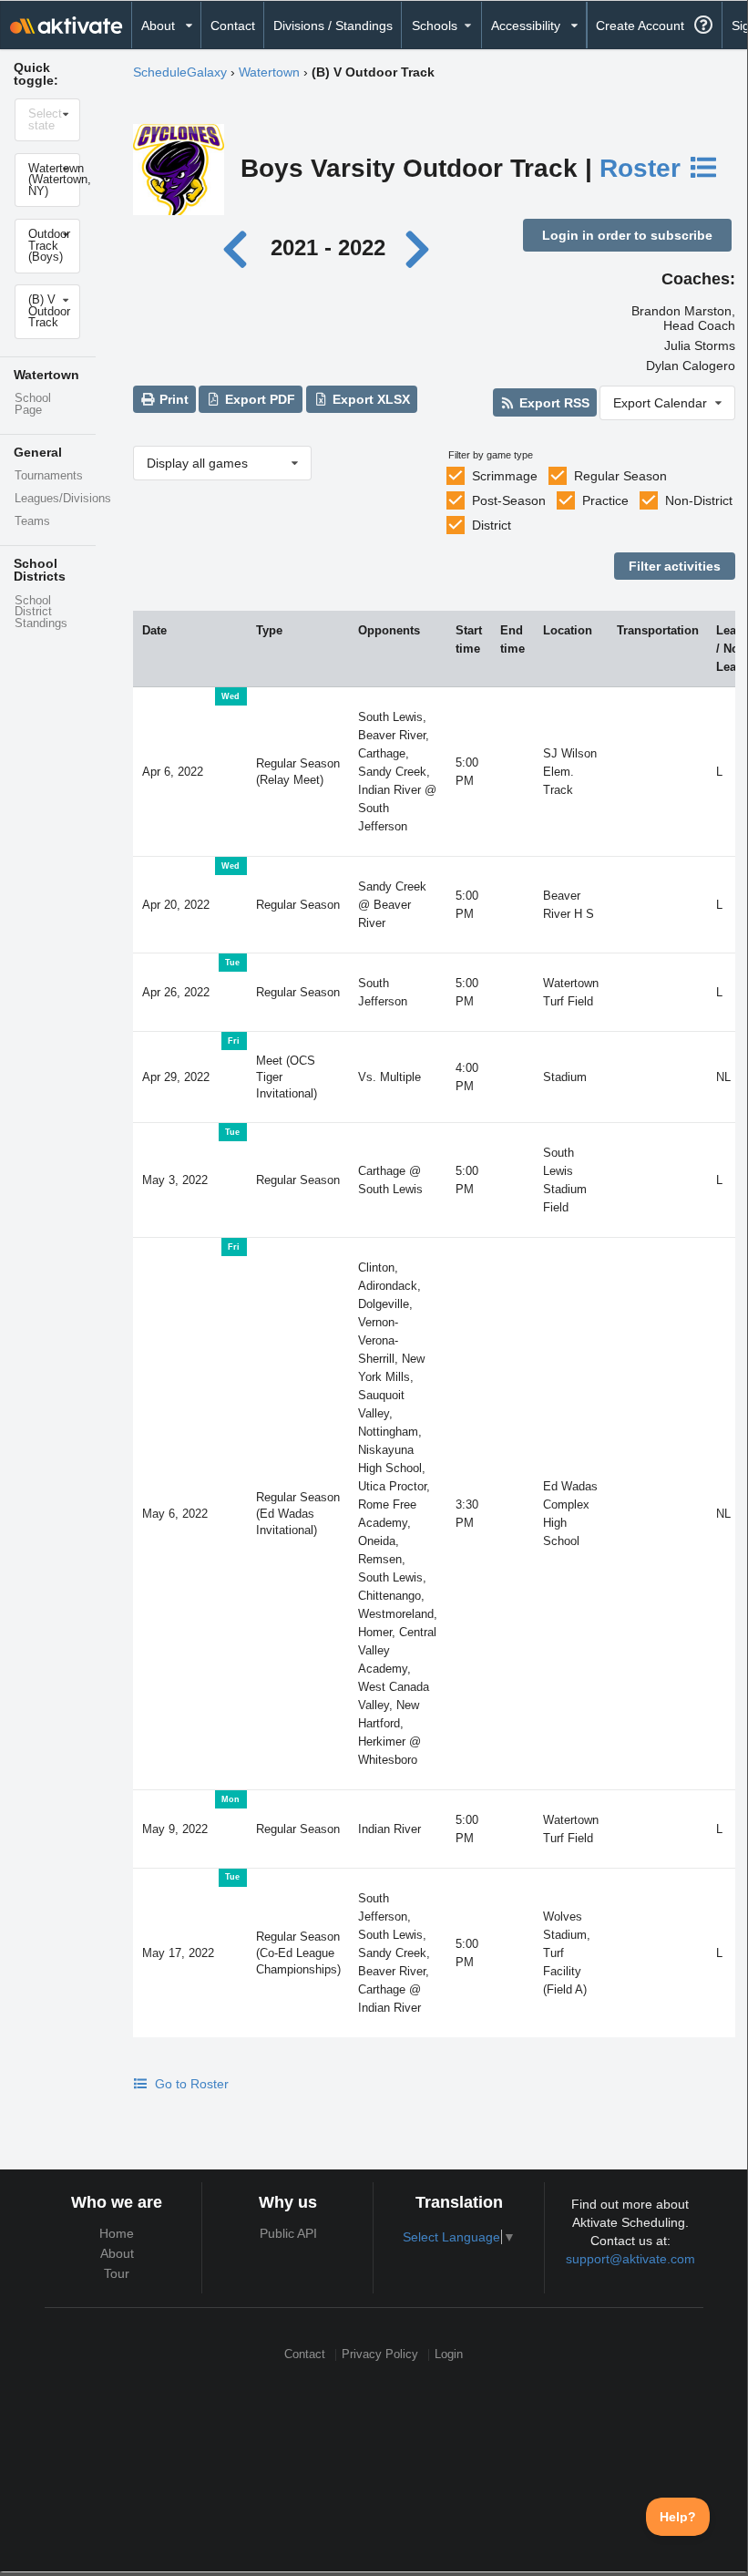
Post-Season (509, 500)
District (492, 525)
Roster (644, 168)
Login (449, 2355)
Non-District (699, 500)
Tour (117, 2273)
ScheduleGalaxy (180, 72)
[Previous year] (240, 247)
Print (172, 399)
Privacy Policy (380, 2355)
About (117, 2253)
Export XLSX (369, 399)
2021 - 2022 (328, 247)
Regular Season (620, 476)
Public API (288, 2233)
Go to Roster (190, 2084)
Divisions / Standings (333, 26)
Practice (605, 500)
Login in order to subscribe (627, 235)
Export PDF (258, 399)
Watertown (269, 72)
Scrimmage (505, 476)
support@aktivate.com (630, 2259)
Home (117, 2233)
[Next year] (419, 247)
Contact (233, 26)
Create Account (640, 26)
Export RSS (553, 403)
